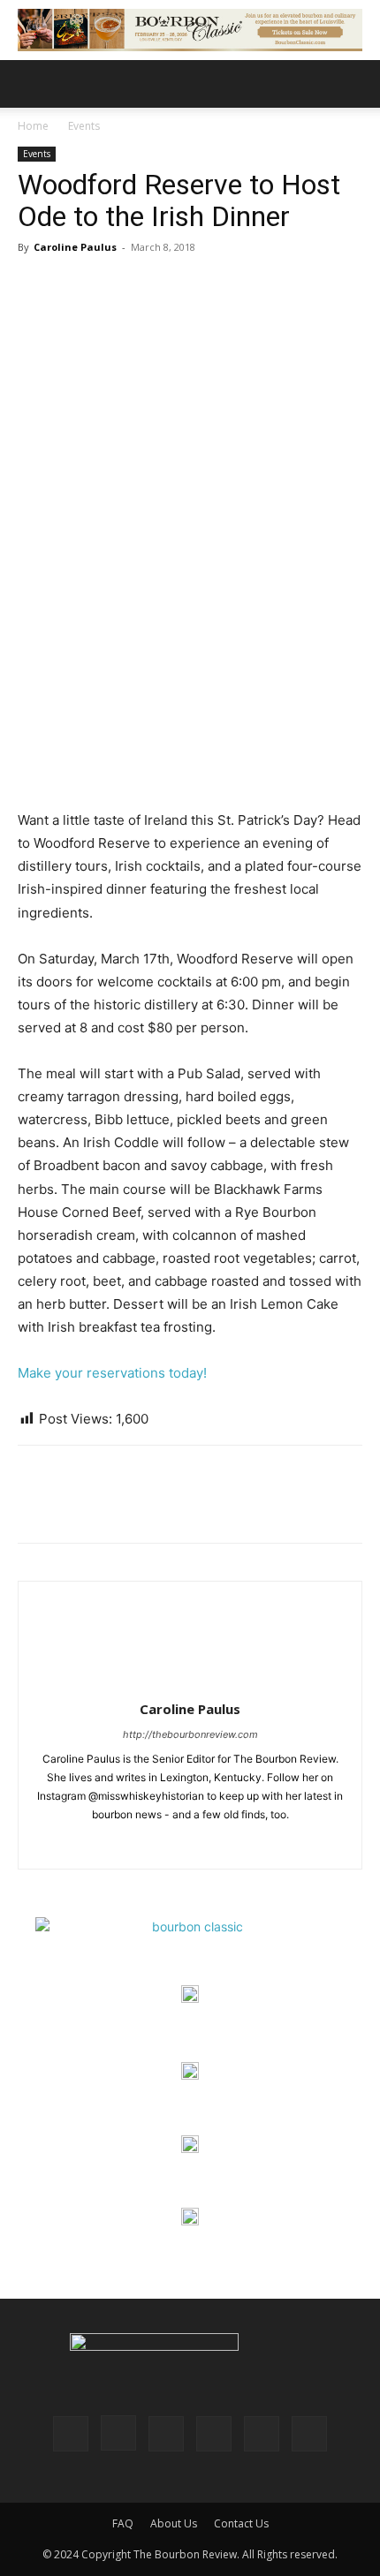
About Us (174, 2523)
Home (33, 126)
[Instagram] (190, 1844)
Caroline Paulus (75, 247)
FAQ (123, 2523)
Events (84, 126)
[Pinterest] (117, 1507)
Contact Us (241, 2523)
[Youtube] (309, 2434)
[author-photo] (190, 1685)
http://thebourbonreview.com (190, 1734)
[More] (199, 1507)
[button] (30, 84)
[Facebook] (35, 1507)
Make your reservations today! (112, 1373)
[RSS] (214, 2434)
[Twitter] (76, 1507)
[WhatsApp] (157, 1507)
